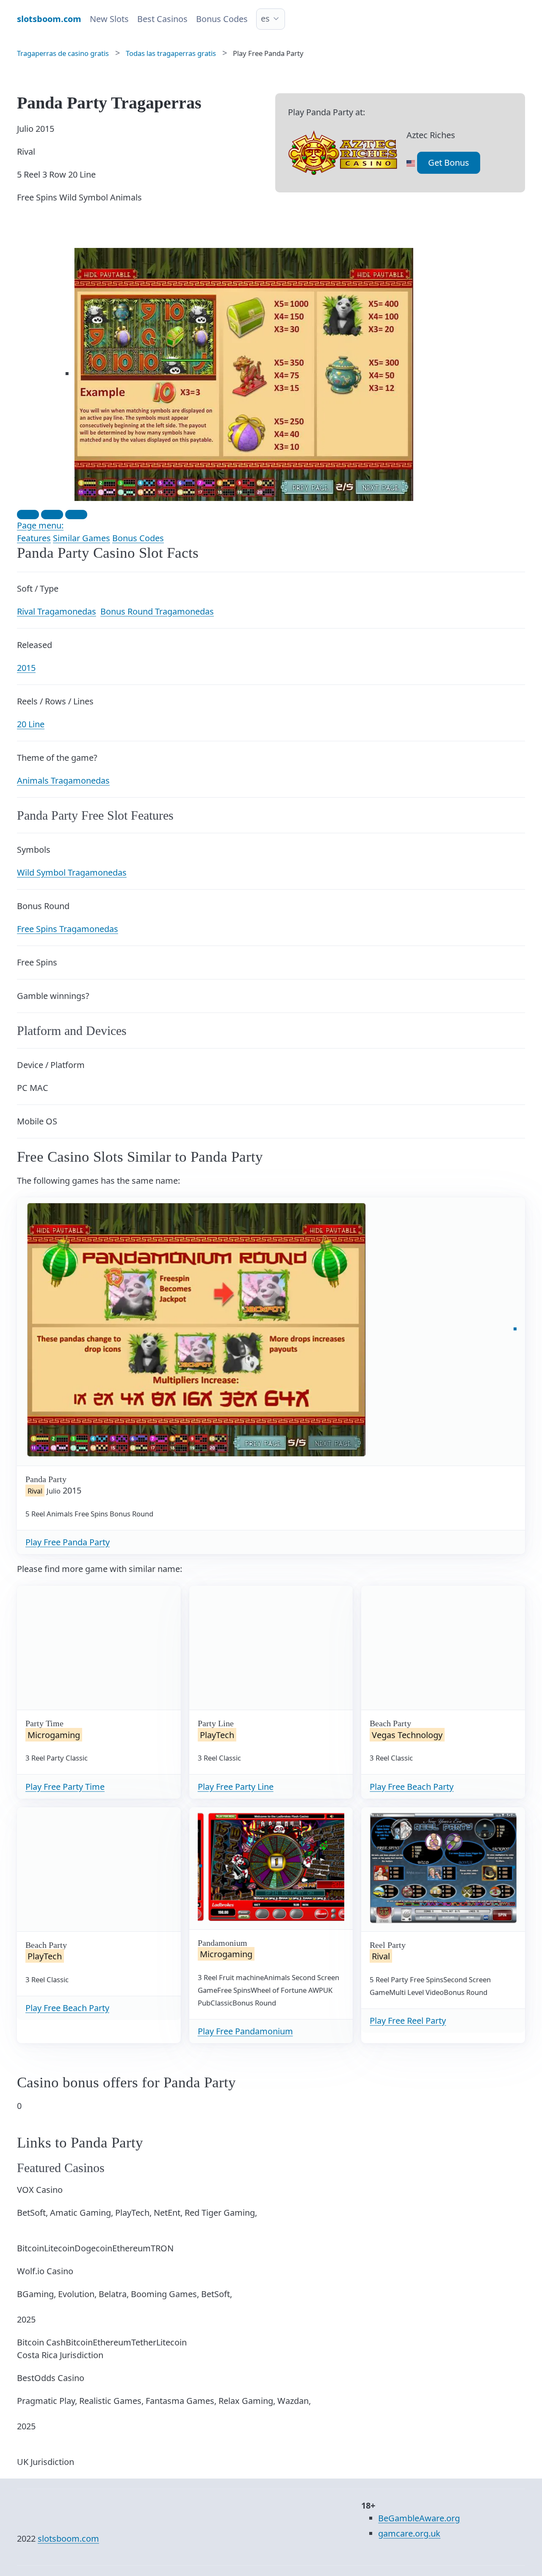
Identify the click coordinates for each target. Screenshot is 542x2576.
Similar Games (82, 538)
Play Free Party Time (65, 1787)
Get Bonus (449, 163)
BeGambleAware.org (419, 2518)
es (265, 18)
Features (34, 538)
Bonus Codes (222, 19)
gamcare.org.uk (409, 2533)
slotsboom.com (68, 2538)
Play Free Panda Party (68, 1542)
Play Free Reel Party (408, 2021)
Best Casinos (162, 19)
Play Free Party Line (236, 1787)
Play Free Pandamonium (245, 2031)
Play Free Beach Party (412, 1787)
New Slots (109, 19)
